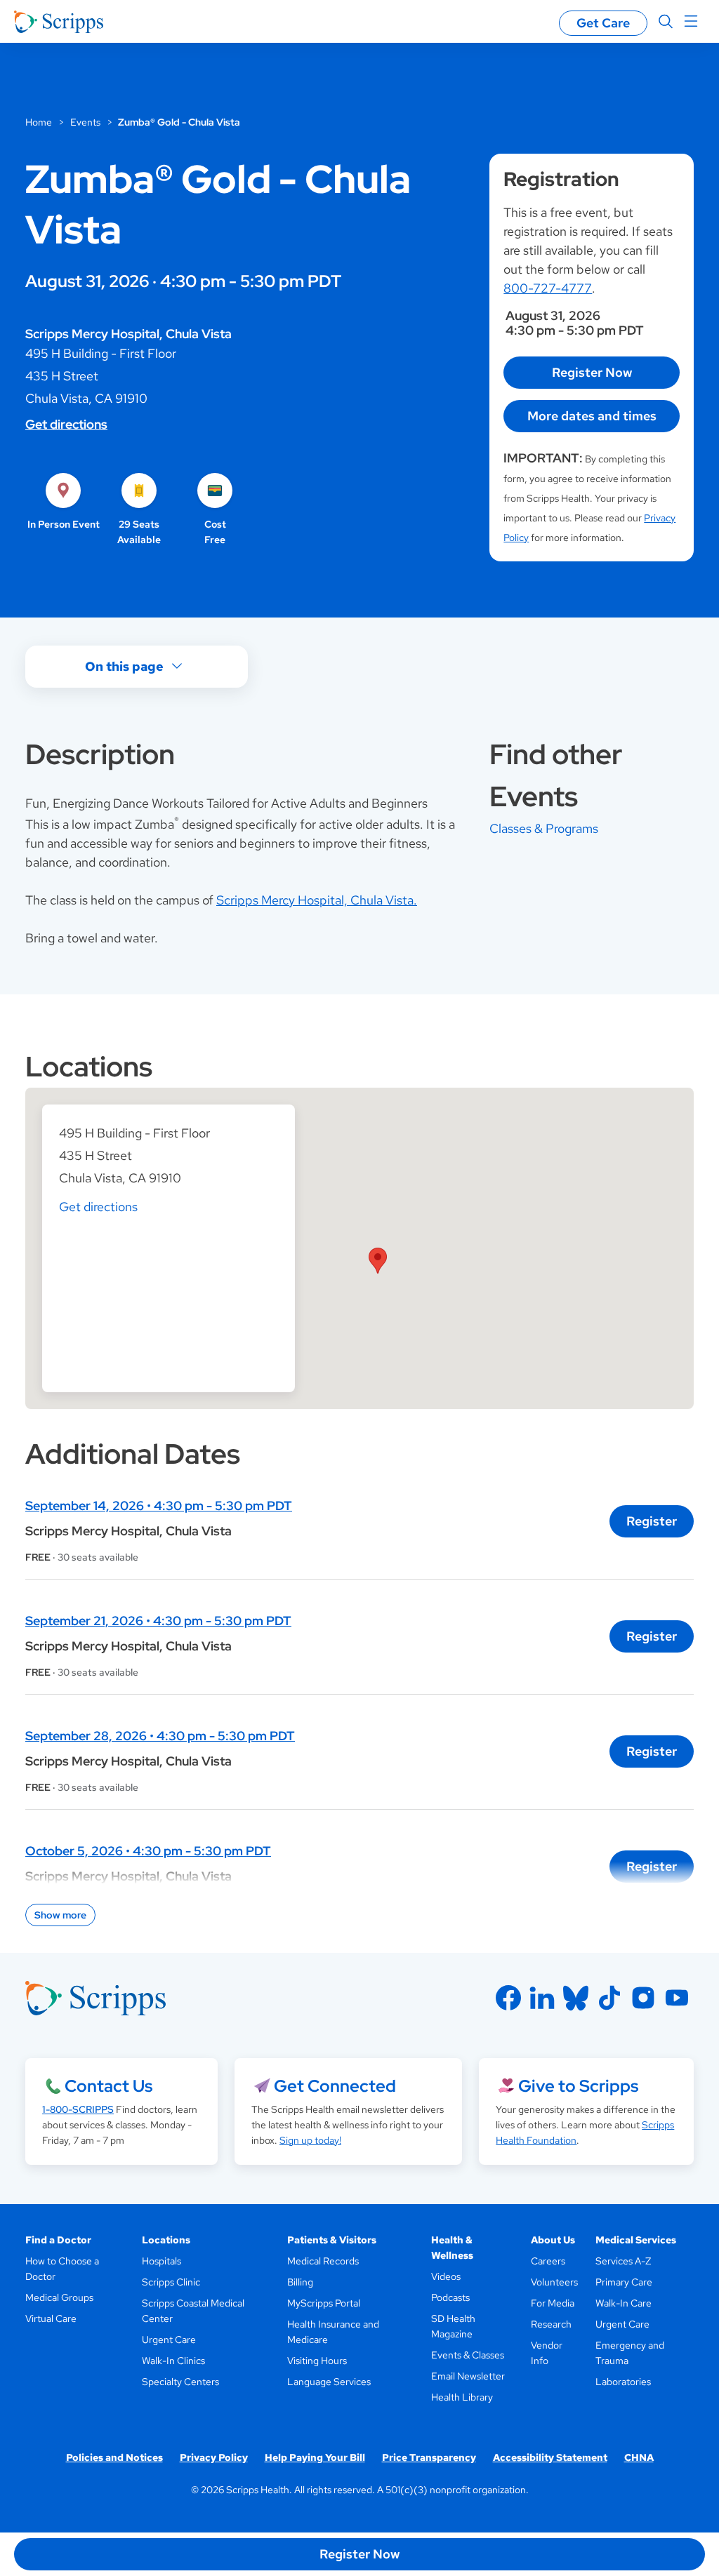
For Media (553, 2303)
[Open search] (666, 22)
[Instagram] (643, 1998)
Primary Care (624, 2282)
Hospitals (161, 2261)
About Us (553, 2240)
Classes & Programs (544, 828)
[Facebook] (508, 1998)
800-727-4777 (548, 288)
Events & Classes (468, 2355)
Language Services (329, 2382)
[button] (378, 1261)
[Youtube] (677, 1998)
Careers (548, 2261)
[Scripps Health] (59, 22)
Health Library (462, 2397)
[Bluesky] (576, 1998)
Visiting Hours (317, 2361)
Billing (300, 2282)
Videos (446, 2276)
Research (551, 2324)
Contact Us (108, 2086)
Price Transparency (429, 2457)
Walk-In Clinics (173, 2361)
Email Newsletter (468, 2376)
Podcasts (450, 2297)
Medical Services (636, 2240)
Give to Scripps (578, 2086)
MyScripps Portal (324, 2303)
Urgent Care (169, 2340)
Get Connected (335, 2086)
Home (39, 122)
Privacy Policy (214, 2457)
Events (85, 122)
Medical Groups (59, 2297)
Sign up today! (310, 2140)
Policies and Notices (114, 2457)
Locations (166, 2240)
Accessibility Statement (550, 2457)
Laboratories (623, 2382)
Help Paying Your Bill (315, 2457)
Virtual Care (51, 2318)
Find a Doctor (58, 2240)
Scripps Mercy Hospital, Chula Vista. (317, 900)
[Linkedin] (542, 1998)
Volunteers (554, 2282)
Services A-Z (623, 2261)
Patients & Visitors (332, 2240)
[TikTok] (609, 1998)
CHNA (639, 2457)
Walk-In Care (624, 2303)
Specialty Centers (180, 2382)
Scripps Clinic (171, 2282)
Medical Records (323, 2261)
